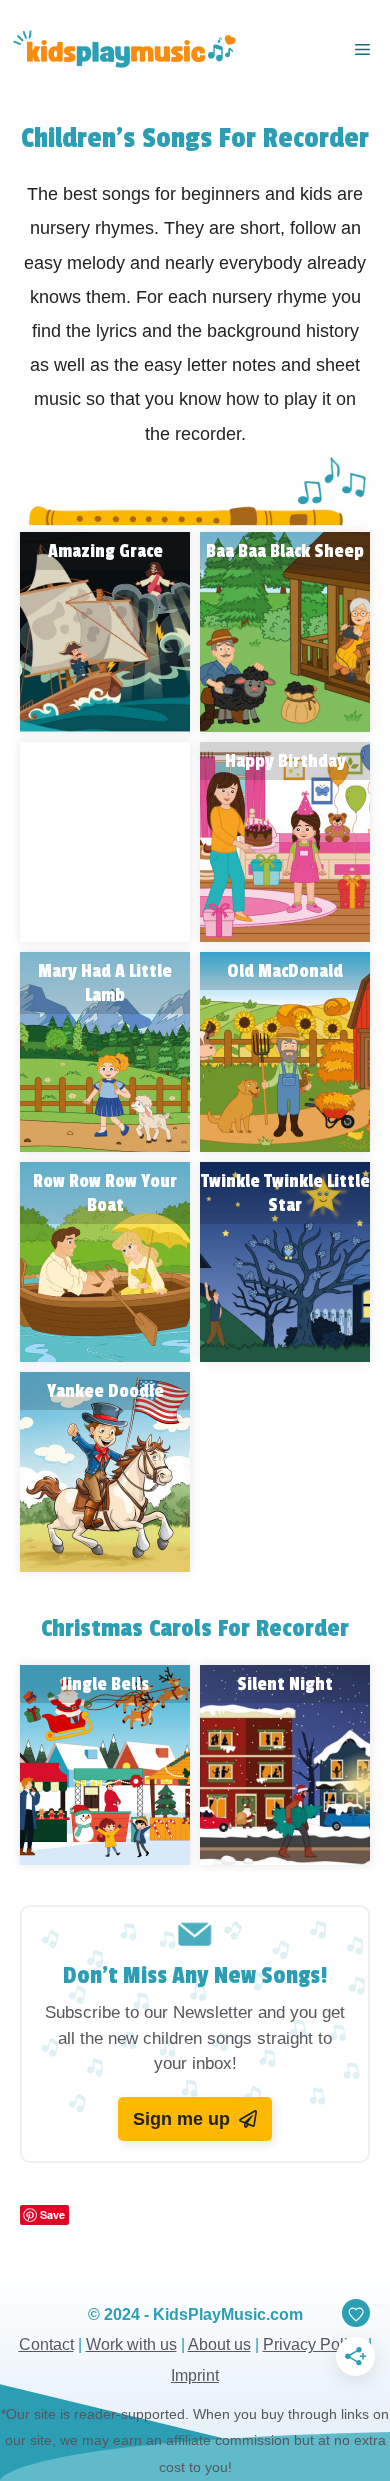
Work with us (131, 2344)
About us (219, 2344)
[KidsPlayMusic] (123, 50)
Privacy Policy (313, 2344)
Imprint (195, 2375)
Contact (46, 2344)
